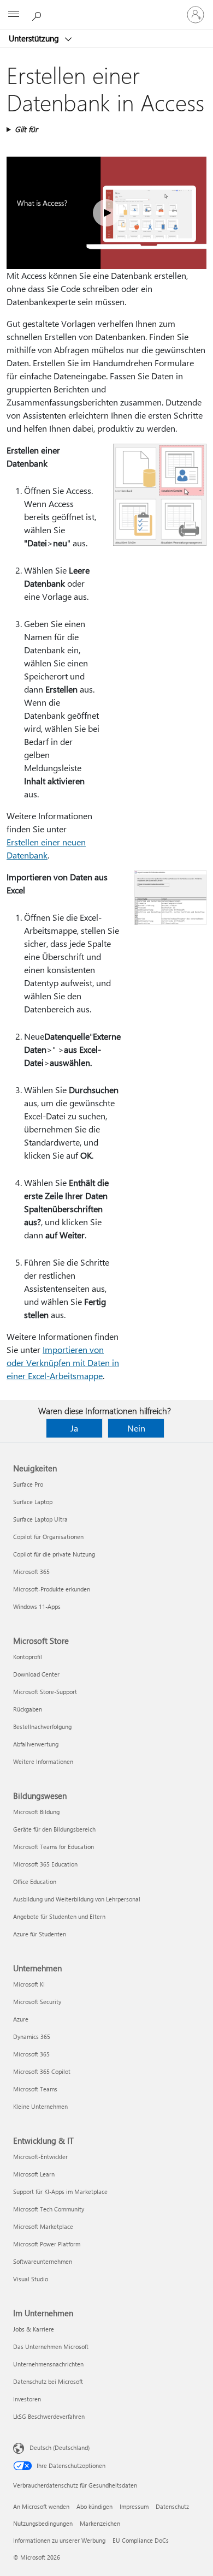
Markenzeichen (100, 2523)
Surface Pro (28, 1484)
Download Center (36, 1674)
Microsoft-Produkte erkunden (52, 1589)
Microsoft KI (29, 1984)
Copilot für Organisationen (48, 1537)
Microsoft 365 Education (45, 1864)
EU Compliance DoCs (141, 2540)
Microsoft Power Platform (47, 2244)
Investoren (27, 2399)
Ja (74, 1428)
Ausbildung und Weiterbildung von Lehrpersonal (77, 1899)
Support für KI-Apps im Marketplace (60, 2192)
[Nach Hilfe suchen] (38, 14)
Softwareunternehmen (43, 2261)
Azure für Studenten (40, 1934)
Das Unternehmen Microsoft (51, 2347)
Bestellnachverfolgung (42, 1727)
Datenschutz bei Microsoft (48, 2381)
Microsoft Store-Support (45, 1692)
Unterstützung (35, 38)
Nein (136, 1428)
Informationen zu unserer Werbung (59, 2540)
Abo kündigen (94, 2506)
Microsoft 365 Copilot (42, 2071)
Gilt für (26, 129)
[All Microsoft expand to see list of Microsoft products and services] (14, 15)
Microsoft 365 (31, 1572)
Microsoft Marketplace (43, 2226)
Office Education (35, 1882)
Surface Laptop (33, 1502)
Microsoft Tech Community (49, 2209)
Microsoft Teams (35, 2089)
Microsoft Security (37, 2002)
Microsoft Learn (34, 2174)
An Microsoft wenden (41, 2506)
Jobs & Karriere (34, 2329)
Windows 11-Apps (37, 1606)
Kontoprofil (28, 1657)
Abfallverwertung (36, 1744)
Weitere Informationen (43, 1761)
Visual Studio (31, 2279)
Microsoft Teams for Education (54, 1847)
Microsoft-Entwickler (40, 2157)
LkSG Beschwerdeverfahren (49, 2416)
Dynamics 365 (32, 2037)
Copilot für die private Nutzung (54, 1554)
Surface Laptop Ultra (40, 1519)
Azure (21, 2019)
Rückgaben (28, 1709)
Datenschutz (172, 2506)
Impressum (134, 2506)
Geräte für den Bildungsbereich (54, 1829)
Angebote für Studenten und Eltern (59, 1916)
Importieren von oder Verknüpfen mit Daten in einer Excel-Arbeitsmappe (63, 1362)
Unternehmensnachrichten (48, 2364)
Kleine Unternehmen (40, 2106)
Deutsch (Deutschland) (60, 2447)
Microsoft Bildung (36, 1812)
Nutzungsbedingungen (43, 2523)
